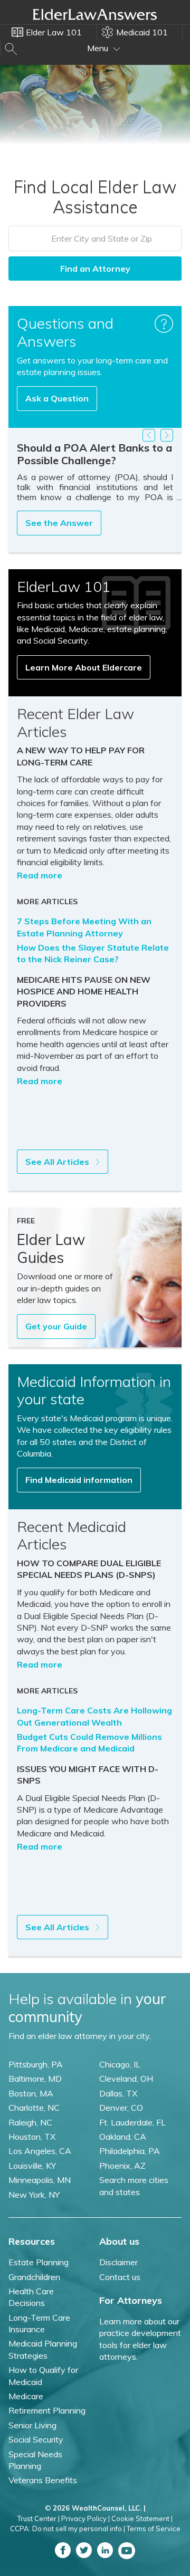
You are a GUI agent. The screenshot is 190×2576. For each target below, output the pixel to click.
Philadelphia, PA (130, 2151)
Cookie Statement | (142, 2518)
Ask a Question (57, 398)
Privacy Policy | (85, 2518)
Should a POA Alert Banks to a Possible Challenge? (94, 454)
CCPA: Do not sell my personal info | (68, 2529)
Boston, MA (31, 2093)
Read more (40, 875)
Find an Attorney (95, 269)
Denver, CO (121, 2108)
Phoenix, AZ (122, 2166)
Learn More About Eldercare (84, 667)
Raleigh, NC (30, 2122)
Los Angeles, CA (40, 2151)
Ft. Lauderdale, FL (132, 2122)
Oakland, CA (123, 2137)
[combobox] (95, 238)
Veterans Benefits (43, 2480)
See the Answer (59, 523)
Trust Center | (39, 2518)
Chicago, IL (120, 2064)
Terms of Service (154, 2529)
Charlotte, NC (34, 2108)
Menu (99, 48)
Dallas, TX (118, 2093)
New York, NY (34, 2195)
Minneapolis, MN (40, 2180)
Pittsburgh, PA (36, 2064)
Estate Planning (39, 2262)
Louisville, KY (32, 2166)
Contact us (120, 2277)
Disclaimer (118, 2262)
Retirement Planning (47, 2410)
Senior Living (32, 2425)
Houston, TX (32, 2137)
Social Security (36, 2439)
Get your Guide (56, 1326)
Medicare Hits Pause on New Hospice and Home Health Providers (84, 992)
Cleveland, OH (126, 2079)
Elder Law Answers (95, 14)
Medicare (26, 2396)
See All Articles (58, 1162)
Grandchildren (34, 2277)
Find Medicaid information (79, 1480)
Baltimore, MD (35, 2079)
